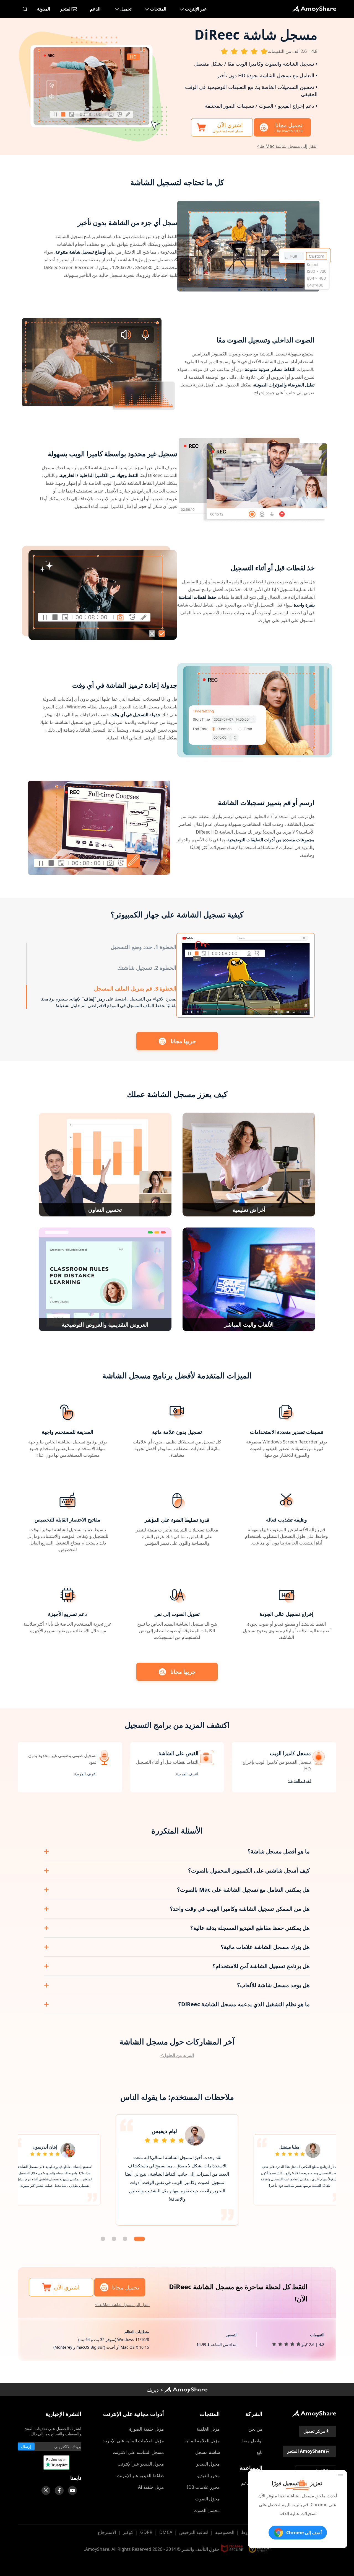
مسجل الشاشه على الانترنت (138, 2452)
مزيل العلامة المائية (202, 2441)
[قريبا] (72, 2490)
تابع (259, 2452)
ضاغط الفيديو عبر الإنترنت (140, 2476)
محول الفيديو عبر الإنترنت (141, 2464)
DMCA (166, 2532)
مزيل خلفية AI (151, 2487)
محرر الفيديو (209, 2476)
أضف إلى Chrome (304, 2533)
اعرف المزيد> (300, 1780)
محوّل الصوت (208, 2499)
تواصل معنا (252, 2441)
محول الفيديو (208, 2464)
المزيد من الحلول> (177, 2055)
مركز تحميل (314, 2431)
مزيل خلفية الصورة (147, 2429)
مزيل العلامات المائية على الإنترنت (133, 2441)
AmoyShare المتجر (306, 2451)
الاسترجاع (107, 2532)
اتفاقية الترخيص (194, 2532)
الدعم (95, 9)
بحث (25, 9)
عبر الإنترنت (196, 9)
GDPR (146, 2532)
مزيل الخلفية (208, 2429)
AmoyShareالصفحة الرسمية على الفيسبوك (59, 2490)
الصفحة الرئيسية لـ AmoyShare (314, 9)
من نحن (255, 2429)
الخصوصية (225, 2532)
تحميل (126, 9)
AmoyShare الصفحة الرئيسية (186, 2390)
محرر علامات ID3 (203, 2487)
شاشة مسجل (208, 2452)
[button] (139, 2239)
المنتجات (158, 9)
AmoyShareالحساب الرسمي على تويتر (46, 2490)
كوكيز (128, 2532)
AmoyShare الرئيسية (314, 2413)
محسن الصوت (207, 2510)
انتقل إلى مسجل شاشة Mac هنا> (287, 146)
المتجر (66, 9)
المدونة (44, 9)
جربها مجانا (183, 1041)
